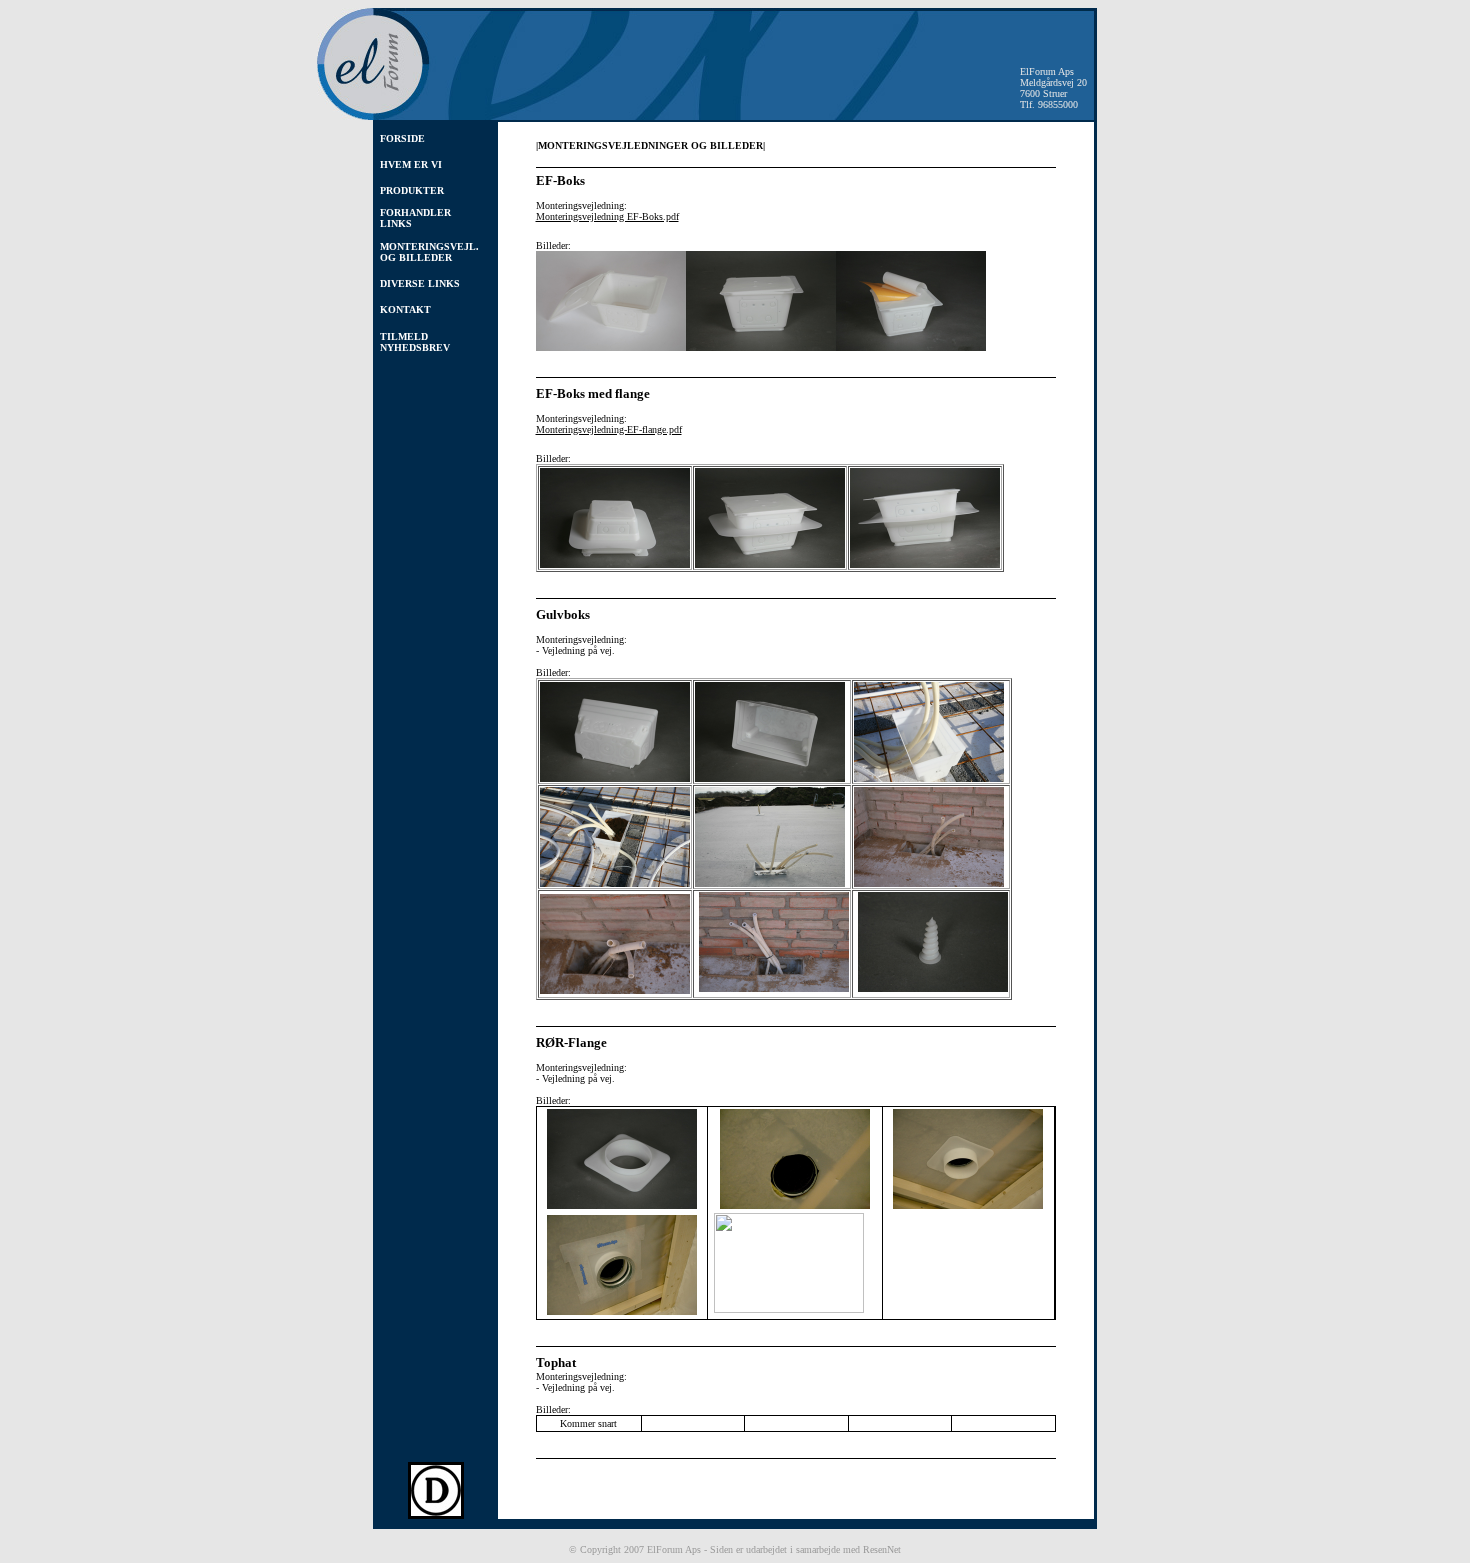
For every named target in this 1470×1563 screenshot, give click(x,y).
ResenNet (882, 1549)
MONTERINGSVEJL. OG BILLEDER (429, 252)
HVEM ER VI (411, 164)
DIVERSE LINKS (420, 283)
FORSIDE (402, 138)
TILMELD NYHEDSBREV (415, 342)
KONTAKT (405, 309)
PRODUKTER (412, 190)
